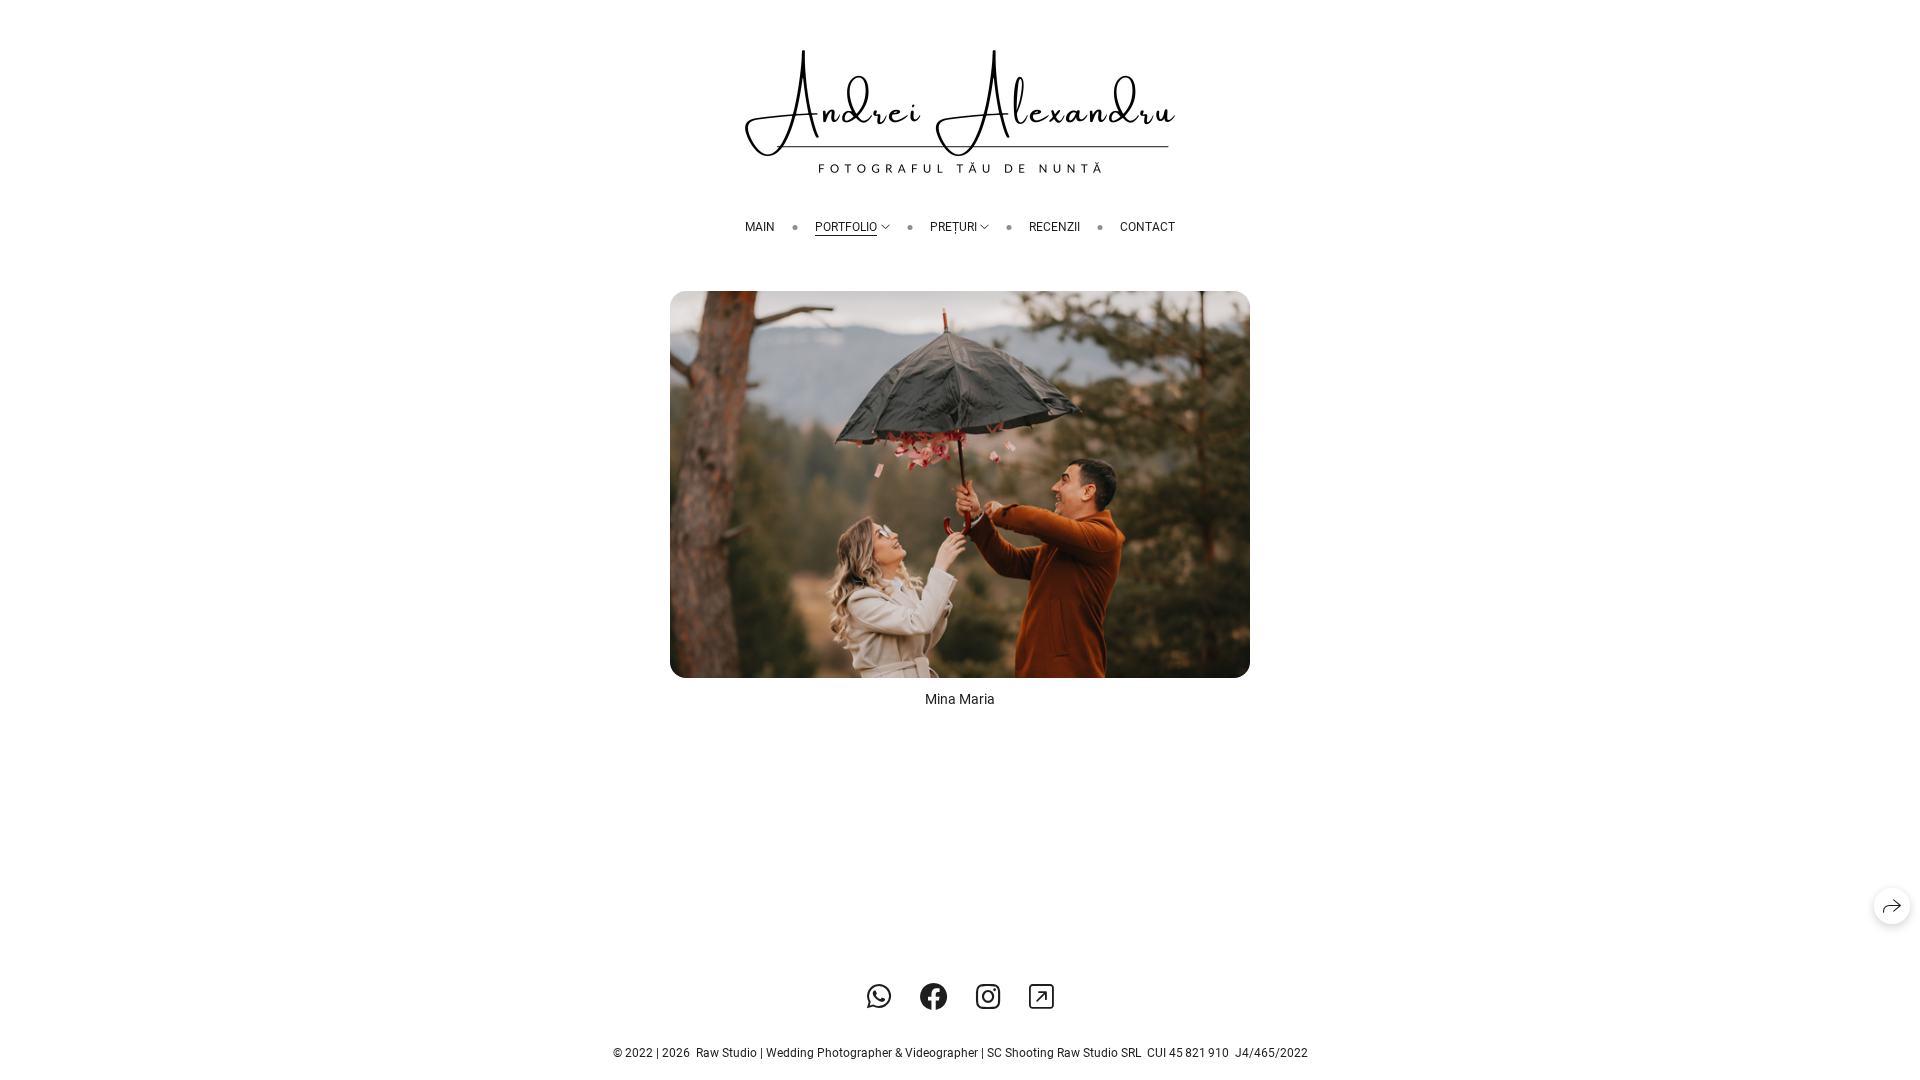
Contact (1147, 227)
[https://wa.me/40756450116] (879, 997)
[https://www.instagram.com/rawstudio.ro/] (988, 997)
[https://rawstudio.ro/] (1041, 997)
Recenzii (1054, 227)
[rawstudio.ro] (960, 111)
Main (760, 227)
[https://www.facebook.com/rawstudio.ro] (934, 997)
